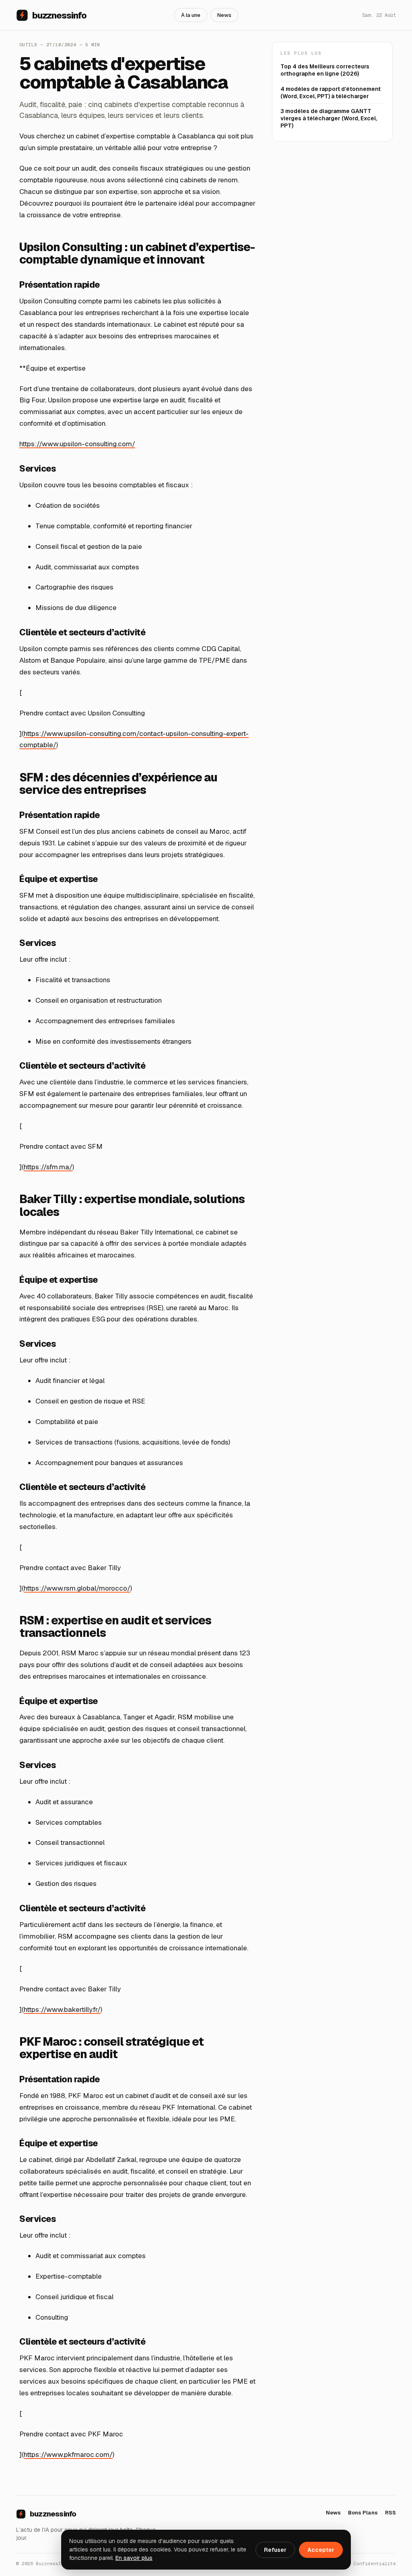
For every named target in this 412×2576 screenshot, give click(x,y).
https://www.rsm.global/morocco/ (77, 1588)
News (224, 15)
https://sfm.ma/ (48, 1167)
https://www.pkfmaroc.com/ (68, 2454)
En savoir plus (134, 2558)
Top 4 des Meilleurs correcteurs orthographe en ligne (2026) (325, 70)
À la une (191, 15)
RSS (390, 2513)
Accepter (321, 2550)
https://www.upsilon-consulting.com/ (77, 444)
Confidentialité (375, 2564)
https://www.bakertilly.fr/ (62, 2009)
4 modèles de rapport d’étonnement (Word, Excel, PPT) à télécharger (331, 93)
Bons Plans (363, 2513)
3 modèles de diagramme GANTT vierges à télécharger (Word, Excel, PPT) (329, 118)
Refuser (275, 2550)
